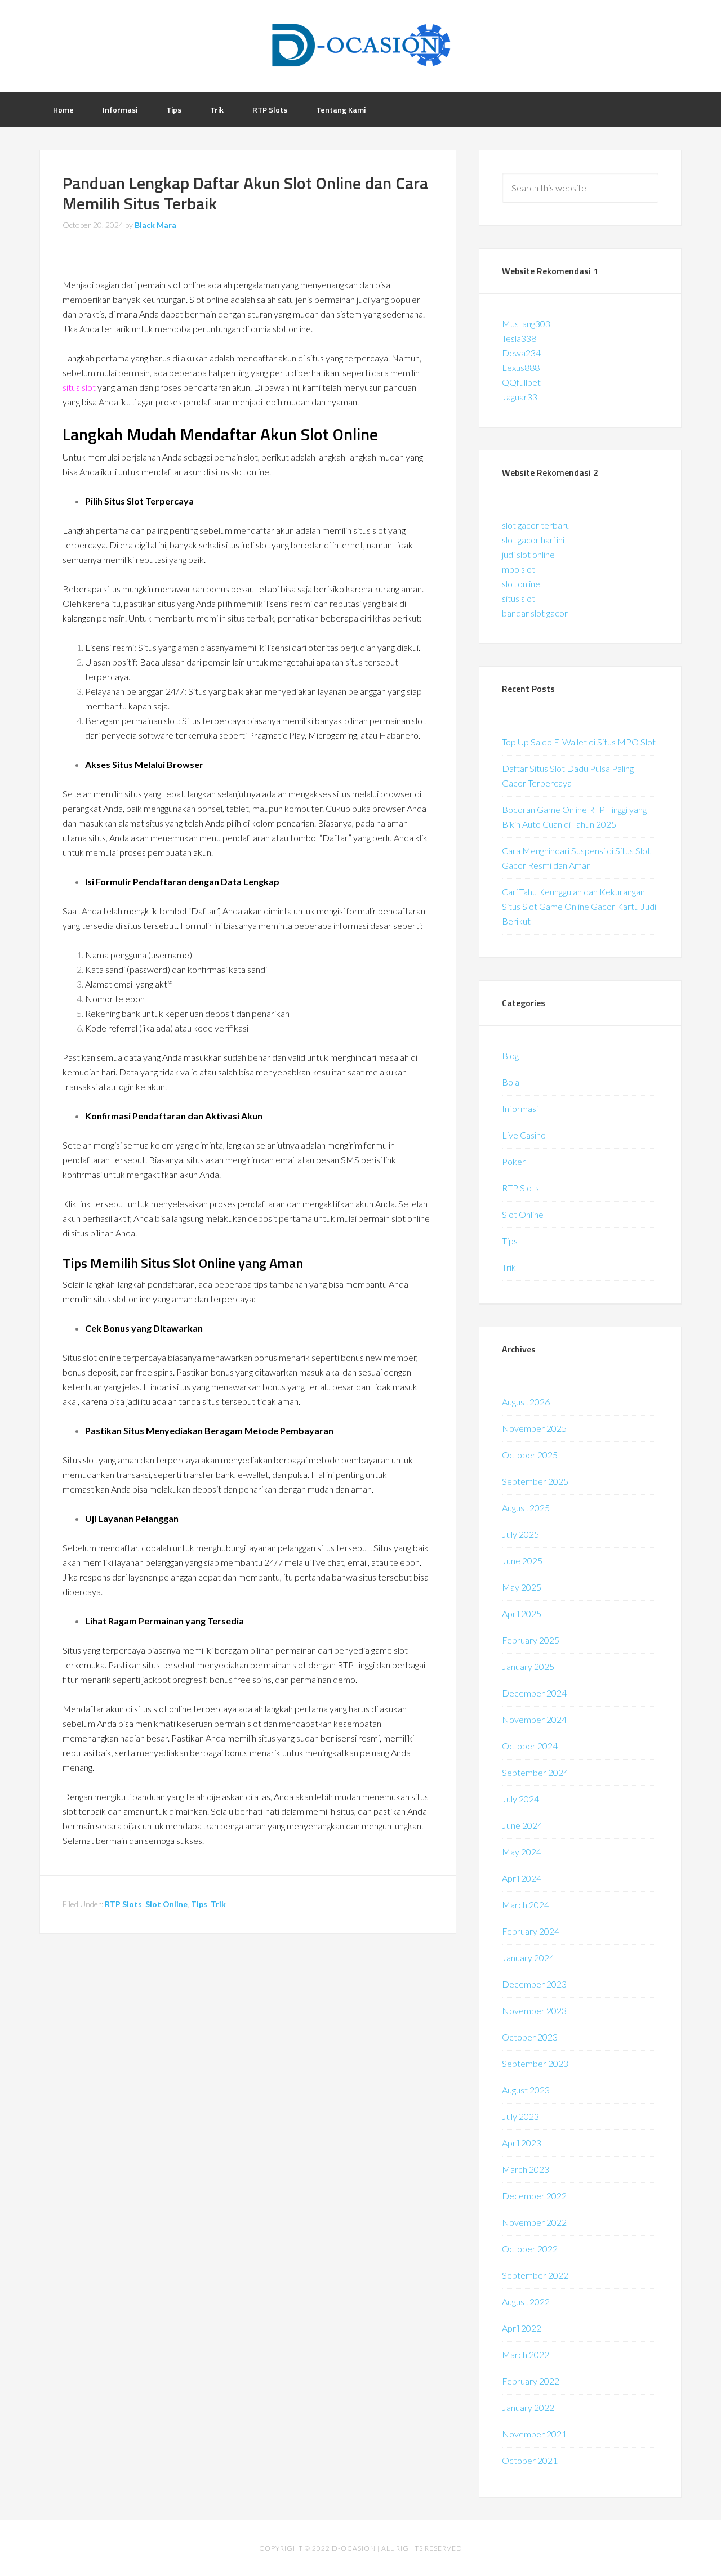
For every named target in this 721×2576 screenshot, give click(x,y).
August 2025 (526, 1508)
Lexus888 (521, 367)
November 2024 (534, 1719)
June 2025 (522, 1561)
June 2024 (522, 1825)
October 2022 (530, 2249)
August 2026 (526, 1402)
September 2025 (535, 1481)
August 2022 (526, 2302)
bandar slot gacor (535, 613)
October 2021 (530, 2460)
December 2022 (534, 2196)
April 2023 (522, 2143)
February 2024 (531, 1931)
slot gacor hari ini (533, 540)
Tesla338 (519, 338)
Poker (514, 1161)
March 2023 (526, 2169)
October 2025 (530, 1455)
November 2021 (534, 2434)
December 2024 (534, 1693)
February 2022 (531, 2381)
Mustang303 (526, 323)
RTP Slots (123, 1904)
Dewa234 (521, 353)
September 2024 (535, 1772)
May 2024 (522, 1852)
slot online (521, 584)
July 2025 (520, 1534)
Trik (218, 1904)
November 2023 (534, 2010)
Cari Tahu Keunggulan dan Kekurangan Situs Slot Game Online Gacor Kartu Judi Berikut (579, 906)
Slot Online (166, 1904)
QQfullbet (521, 382)
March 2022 (526, 2354)
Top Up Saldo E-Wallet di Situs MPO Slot (579, 742)
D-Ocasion (360, 45)
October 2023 (530, 2037)
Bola (511, 1082)
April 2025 (522, 1613)
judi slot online (528, 554)
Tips (199, 1904)
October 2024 (530, 1746)
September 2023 (535, 2063)
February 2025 (531, 1640)
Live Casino (524, 1135)
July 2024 (520, 1799)
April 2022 (522, 2328)
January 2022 (528, 2407)
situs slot (79, 387)
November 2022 (534, 2222)
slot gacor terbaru (536, 525)
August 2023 (526, 2090)
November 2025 (534, 1428)
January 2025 (528, 1666)
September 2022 (535, 2275)
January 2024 (528, 1957)
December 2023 (534, 1984)
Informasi (520, 1108)
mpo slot (519, 569)
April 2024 (522, 1878)
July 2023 (520, 2116)
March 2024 (526, 1905)
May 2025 (522, 1587)
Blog (510, 1055)
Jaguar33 (520, 397)
